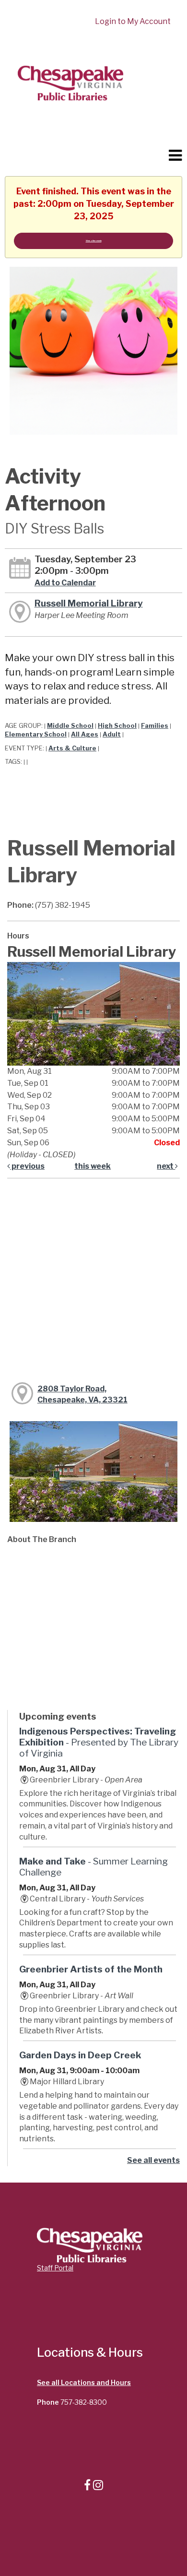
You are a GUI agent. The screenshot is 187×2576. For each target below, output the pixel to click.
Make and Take (93, 1867)
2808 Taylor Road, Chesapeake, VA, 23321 (82, 1394)
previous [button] (27, 1166)
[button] (175, 155)
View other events (94, 241)
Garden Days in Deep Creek (80, 2055)
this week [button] (93, 1166)
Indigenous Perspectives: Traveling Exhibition (99, 1742)
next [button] (166, 1166)
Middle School (70, 726)
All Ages (85, 734)
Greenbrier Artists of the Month (91, 1969)
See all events (153, 2160)
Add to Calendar (65, 583)
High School (117, 726)
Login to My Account (133, 21)
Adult (112, 734)
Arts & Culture (72, 748)
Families (155, 726)
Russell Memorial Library (89, 603)
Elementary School (36, 734)
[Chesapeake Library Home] (70, 82)
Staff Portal (55, 2268)
